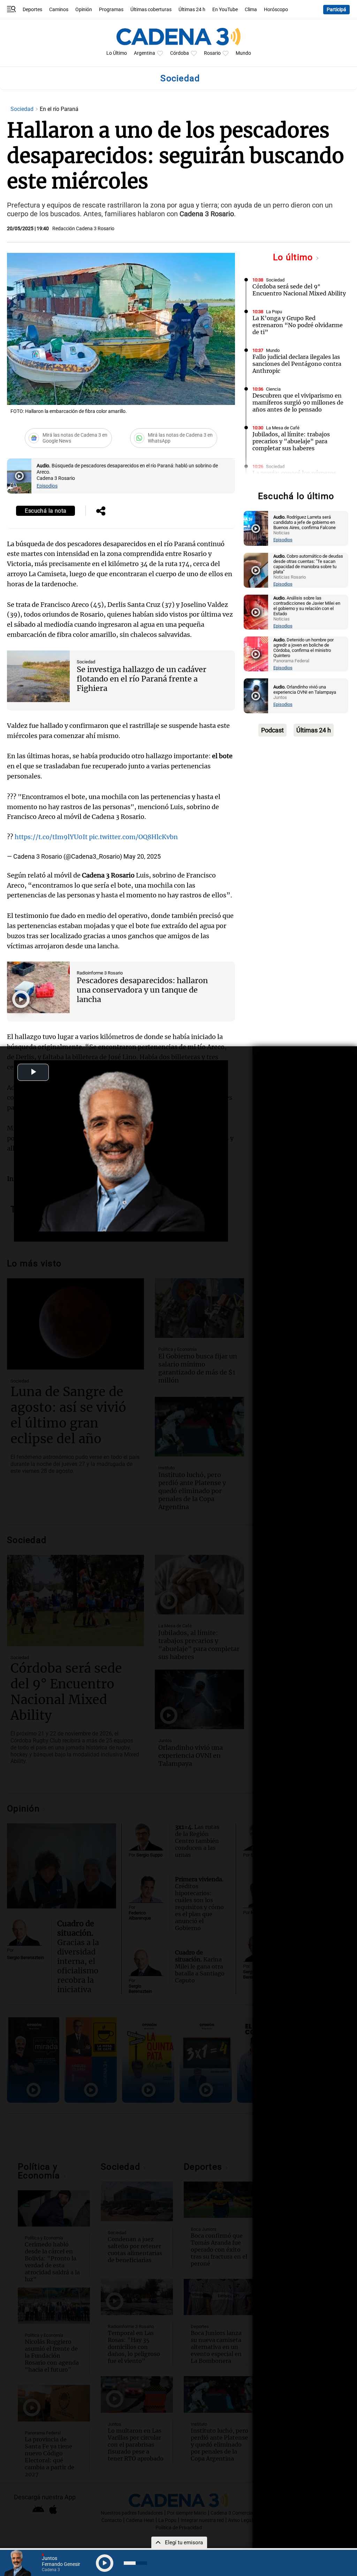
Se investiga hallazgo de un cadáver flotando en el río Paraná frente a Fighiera (142, 679)
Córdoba (180, 53)
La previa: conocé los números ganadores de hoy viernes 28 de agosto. (296, 480)
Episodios (47, 486)
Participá (336, 10)
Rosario (212, 53)
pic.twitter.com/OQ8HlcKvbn (133, 837)
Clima (251, 10)
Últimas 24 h (192, 10)
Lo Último (117, 53)
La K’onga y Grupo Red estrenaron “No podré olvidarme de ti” (298, 325)
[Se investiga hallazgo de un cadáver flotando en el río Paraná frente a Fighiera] (38, 676)
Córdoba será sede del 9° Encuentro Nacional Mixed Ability (299, 290)
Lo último (294, 257)
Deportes (32, 10)
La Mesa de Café (283, 428)
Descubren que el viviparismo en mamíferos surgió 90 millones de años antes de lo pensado (298, 402)
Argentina (145, 53)
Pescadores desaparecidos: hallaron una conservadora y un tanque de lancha (142, 990)
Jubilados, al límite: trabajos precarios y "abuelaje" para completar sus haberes (291, 441)
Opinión (84, 10)
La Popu (274, 312)
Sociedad (23, 109)
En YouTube (225, 10)
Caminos (59, 10)
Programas (111, 10)
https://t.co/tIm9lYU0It (51, 837)
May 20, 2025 (142, 856)
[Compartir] (101, 512)
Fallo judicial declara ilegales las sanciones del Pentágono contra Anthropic (297, 364)
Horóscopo (276, 10)
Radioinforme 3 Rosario (100, 973)
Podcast (272, 730)
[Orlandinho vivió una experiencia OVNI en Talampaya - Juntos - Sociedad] (256, 696)
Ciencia (273, 389)
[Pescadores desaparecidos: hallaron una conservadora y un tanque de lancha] (38, 987)
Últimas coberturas (151, 10)
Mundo (243, 53)
